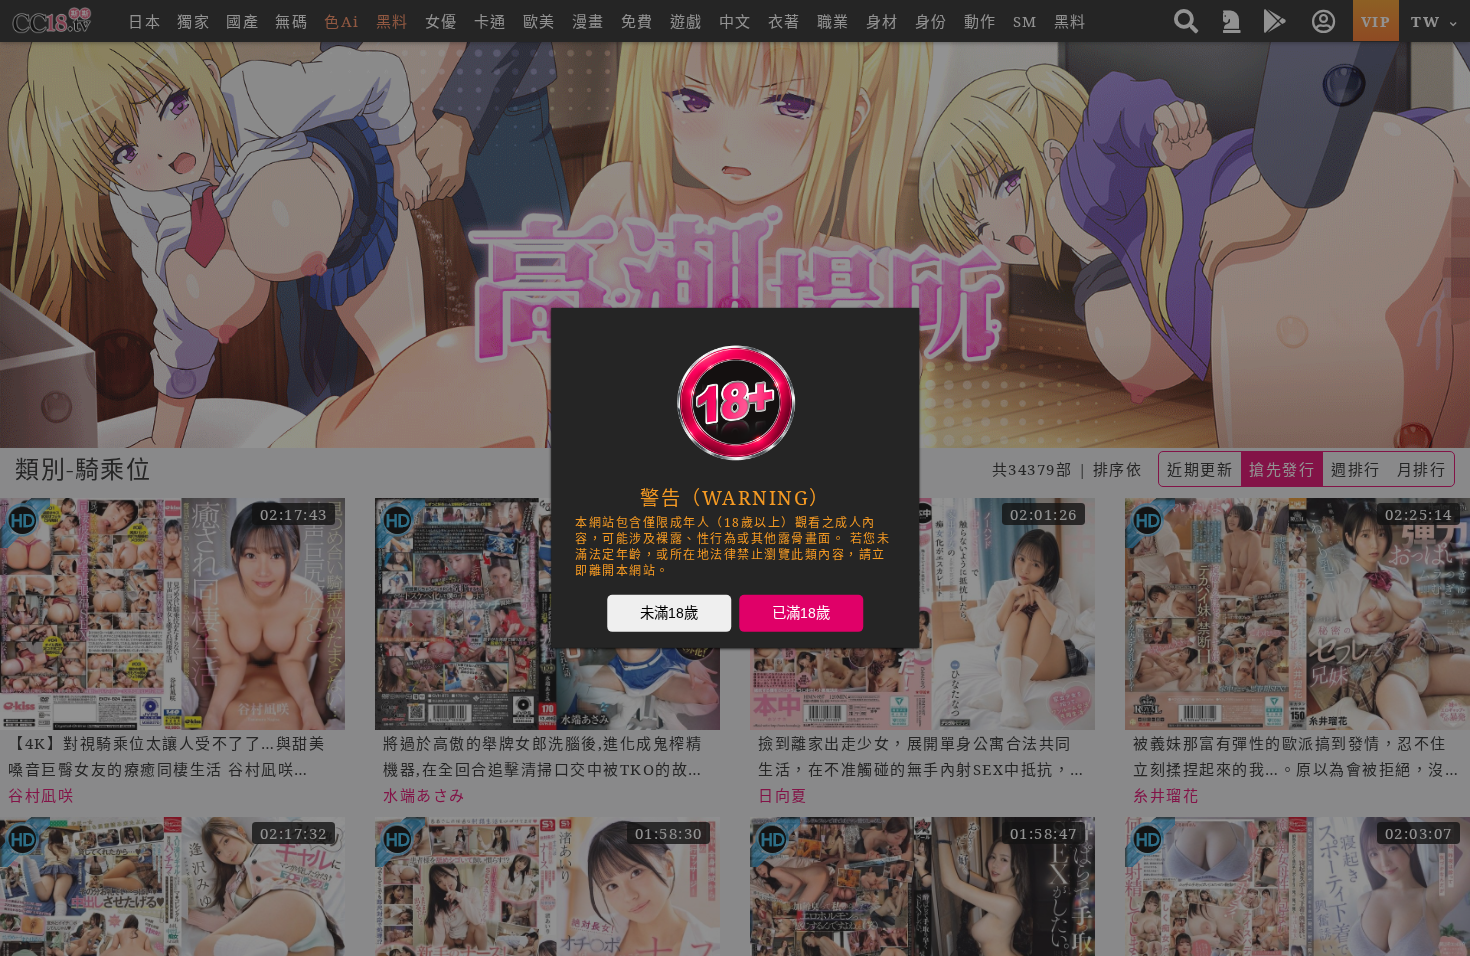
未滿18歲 (669, 613)
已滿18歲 (801, 613)
